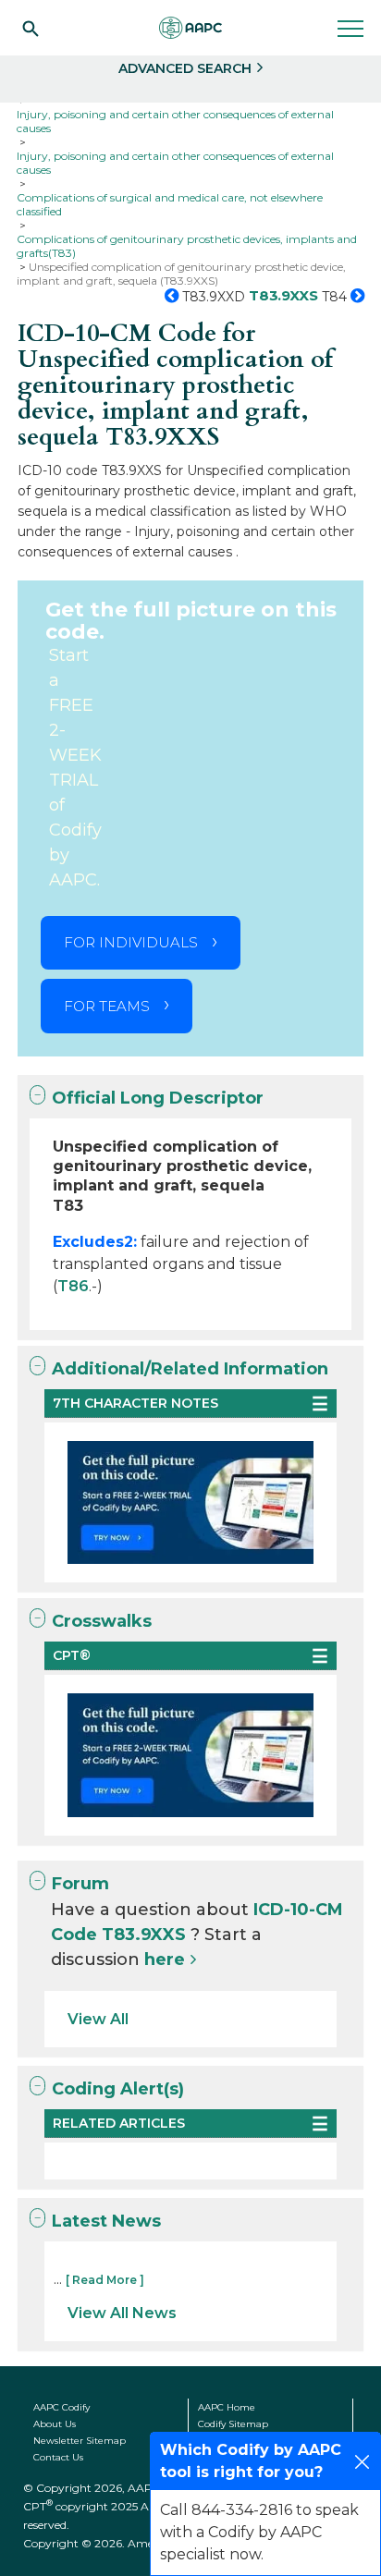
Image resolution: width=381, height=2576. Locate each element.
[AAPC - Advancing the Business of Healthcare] (190, 28)
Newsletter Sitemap (80, 2441)
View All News (122, 2313)
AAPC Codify (61, 2407)
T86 (73, 1286)
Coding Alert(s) (118, 2089)
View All (98, 2019)
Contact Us (58, 2457)
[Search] (31, 28)
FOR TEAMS (107, 1006)
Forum (80, 1884)
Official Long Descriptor (158, 1098)
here (165, 1959)
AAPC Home (227, 2407)
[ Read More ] (105, 2280)
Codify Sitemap (233, 2424)
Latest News (106, 2221)
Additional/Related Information (190, 1369)
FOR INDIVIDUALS (131, 942)
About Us (55, 2424)
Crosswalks (102, 1621)
